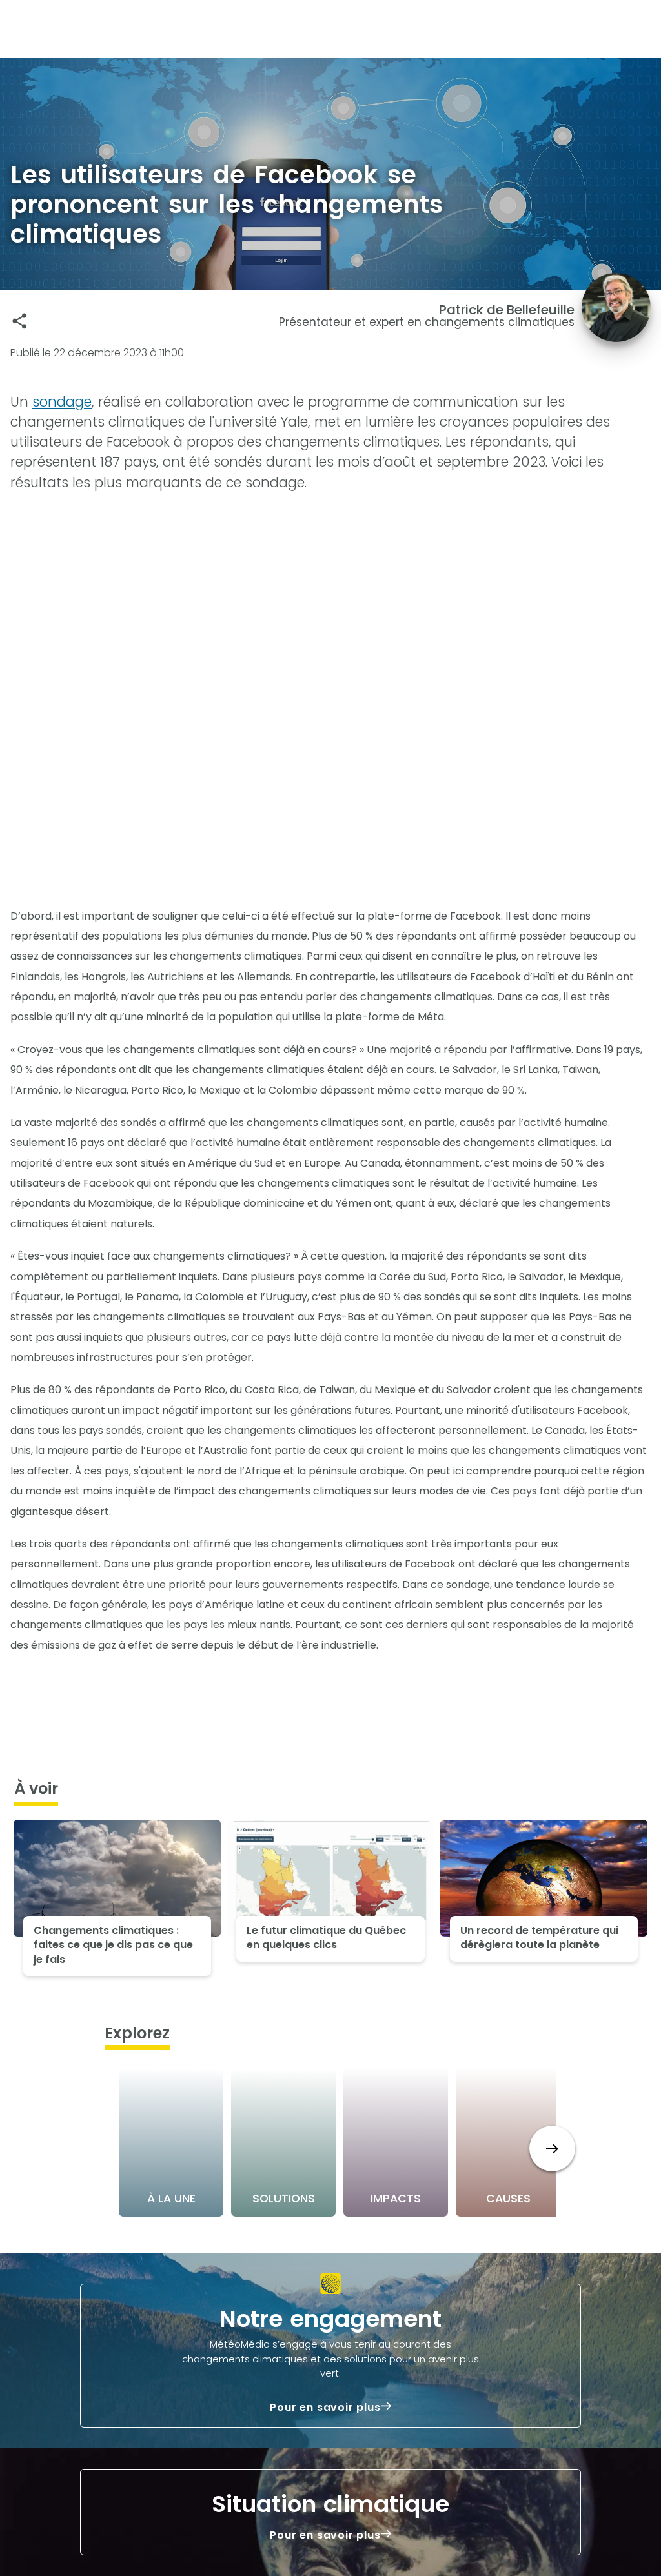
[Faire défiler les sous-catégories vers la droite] (552, 2148)
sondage (62, 402)
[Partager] (20, 321)
